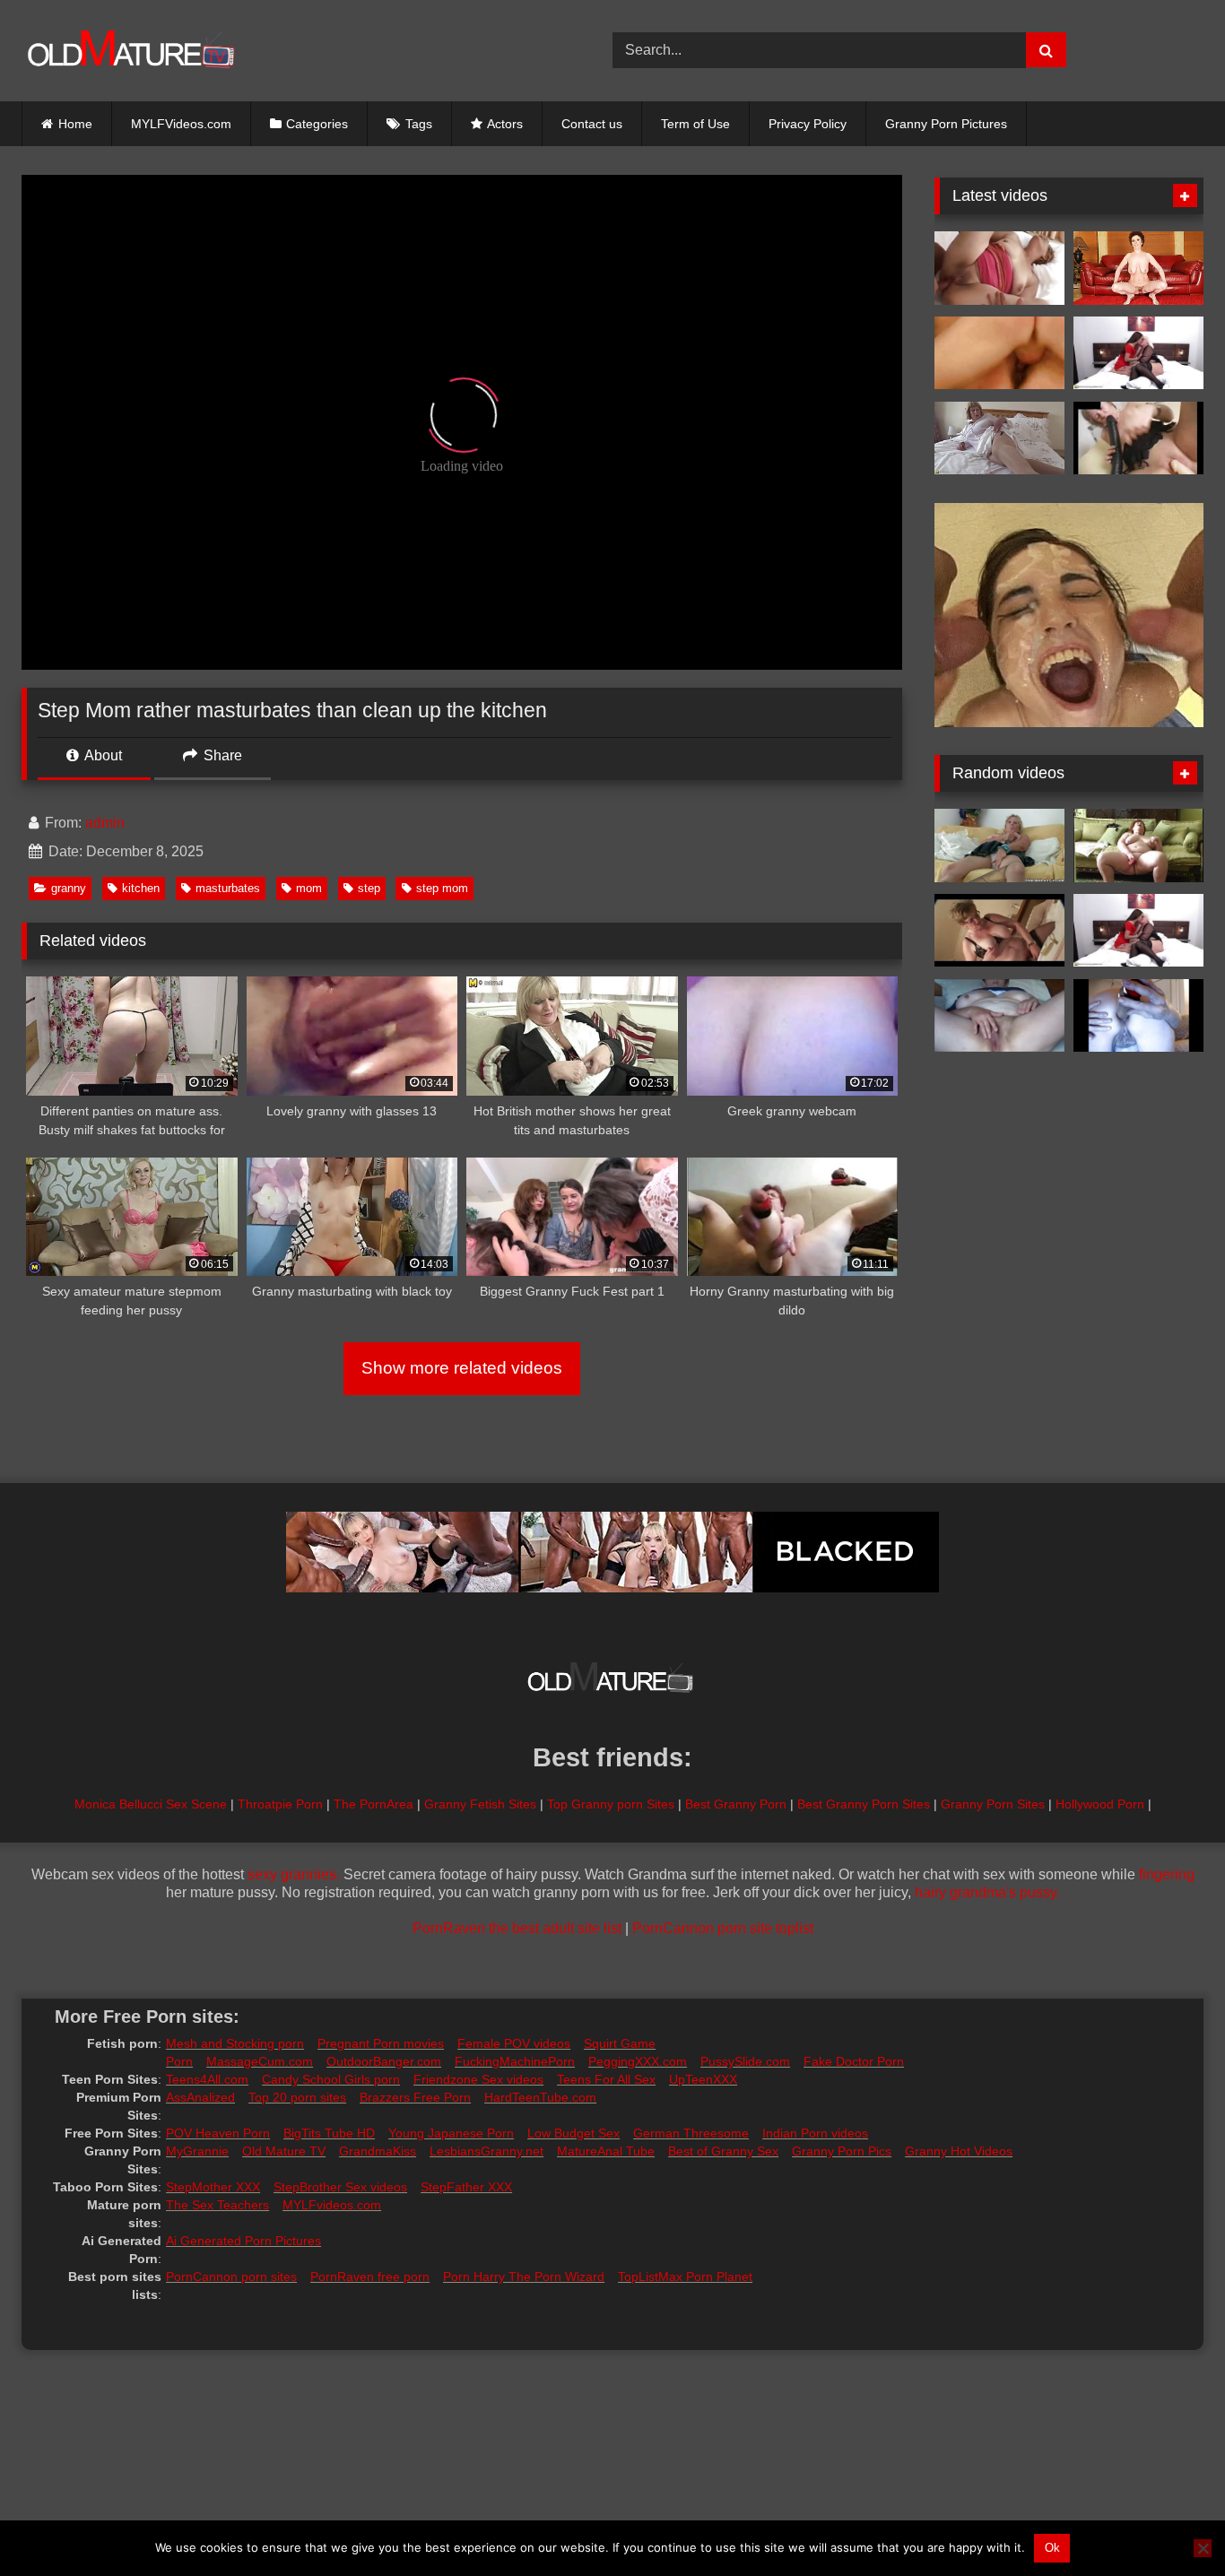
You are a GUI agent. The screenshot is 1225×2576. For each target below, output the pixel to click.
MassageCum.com (260, 2061)
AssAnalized (200, 2097)
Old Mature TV (284, 2151)
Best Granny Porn (736, 1804)
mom (309, 888)
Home (75, 124)
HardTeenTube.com (540, 2097)
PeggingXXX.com (638, 2061)
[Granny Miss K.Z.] (1138, 1016)
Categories (317, 124)
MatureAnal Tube (606, 2151)
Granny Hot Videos (959, 2151)
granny (69, 888)
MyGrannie (197, 2151)
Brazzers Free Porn (415, 2097)
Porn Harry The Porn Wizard (524, 2277)
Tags (419, 124)
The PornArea (374, 1804)
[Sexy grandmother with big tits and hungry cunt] (999, 438)
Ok (1052, 2548)
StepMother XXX (213, 2187)
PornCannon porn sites (231, 2277)
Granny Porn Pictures (946, 124)
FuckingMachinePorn (515, 2061)
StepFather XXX (466, 2187)
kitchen (141, 888)
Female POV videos (514, 2043)
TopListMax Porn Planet (685, 2277)
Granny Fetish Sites (480, 1804)
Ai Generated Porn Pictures (243, 2241)
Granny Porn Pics (842, 2151)
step (369, 888)
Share (221, 755)
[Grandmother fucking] (1138, 268)
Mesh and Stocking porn (235, 2043)
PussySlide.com (745, 2061)
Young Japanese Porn (451, 2133)
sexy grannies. (294, 1874)
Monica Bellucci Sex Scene (151, 1804)
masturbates (228, 888)
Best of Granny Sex (723, 2151)
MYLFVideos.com (181, 124)
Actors (505, 124)
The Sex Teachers (217, 2205)
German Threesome (691, 2133)
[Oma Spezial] (999, 353)
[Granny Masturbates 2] (1138, 438)
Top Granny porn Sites (611, 1804)
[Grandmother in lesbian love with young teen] (1138, 353)
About (102, 755)
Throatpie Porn (280, 1804)
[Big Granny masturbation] (999, 1016)
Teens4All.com (207, 2079)
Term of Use (695, 124)
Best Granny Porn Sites (864, 1804)
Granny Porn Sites (993, 1804)
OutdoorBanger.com (384, 2061)
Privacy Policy (808, 124)
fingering (1167, 1874)
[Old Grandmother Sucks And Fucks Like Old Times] (999, 268)
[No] (1203, 2548)
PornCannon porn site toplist (723, 1928)
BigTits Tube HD (329, 2133)
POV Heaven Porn (218, 2133)
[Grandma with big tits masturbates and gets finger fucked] (999, 846)
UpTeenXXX (703, 2079)
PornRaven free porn (370, 2277)
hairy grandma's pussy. (987, 1892)
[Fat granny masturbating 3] (1138, 846)
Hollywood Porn (1100, 1804)
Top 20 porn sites (297, 2097)
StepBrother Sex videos (340, 2187)
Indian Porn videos (815, 2133)
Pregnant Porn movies (381, 2043)
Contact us (592, 124)
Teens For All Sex (606, 2079)
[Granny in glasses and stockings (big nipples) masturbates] (999, 931)
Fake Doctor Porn (854, 2061)
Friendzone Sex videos (478, 2079)
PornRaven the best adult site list (517, 1928)
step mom (442, 888)
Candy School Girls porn (331, 2079)
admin (105, 823)
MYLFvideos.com (332, 2205)
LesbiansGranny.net (487, 2151)
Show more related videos (462, 1368)
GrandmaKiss (378, 2151)
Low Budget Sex (573, 2133)
